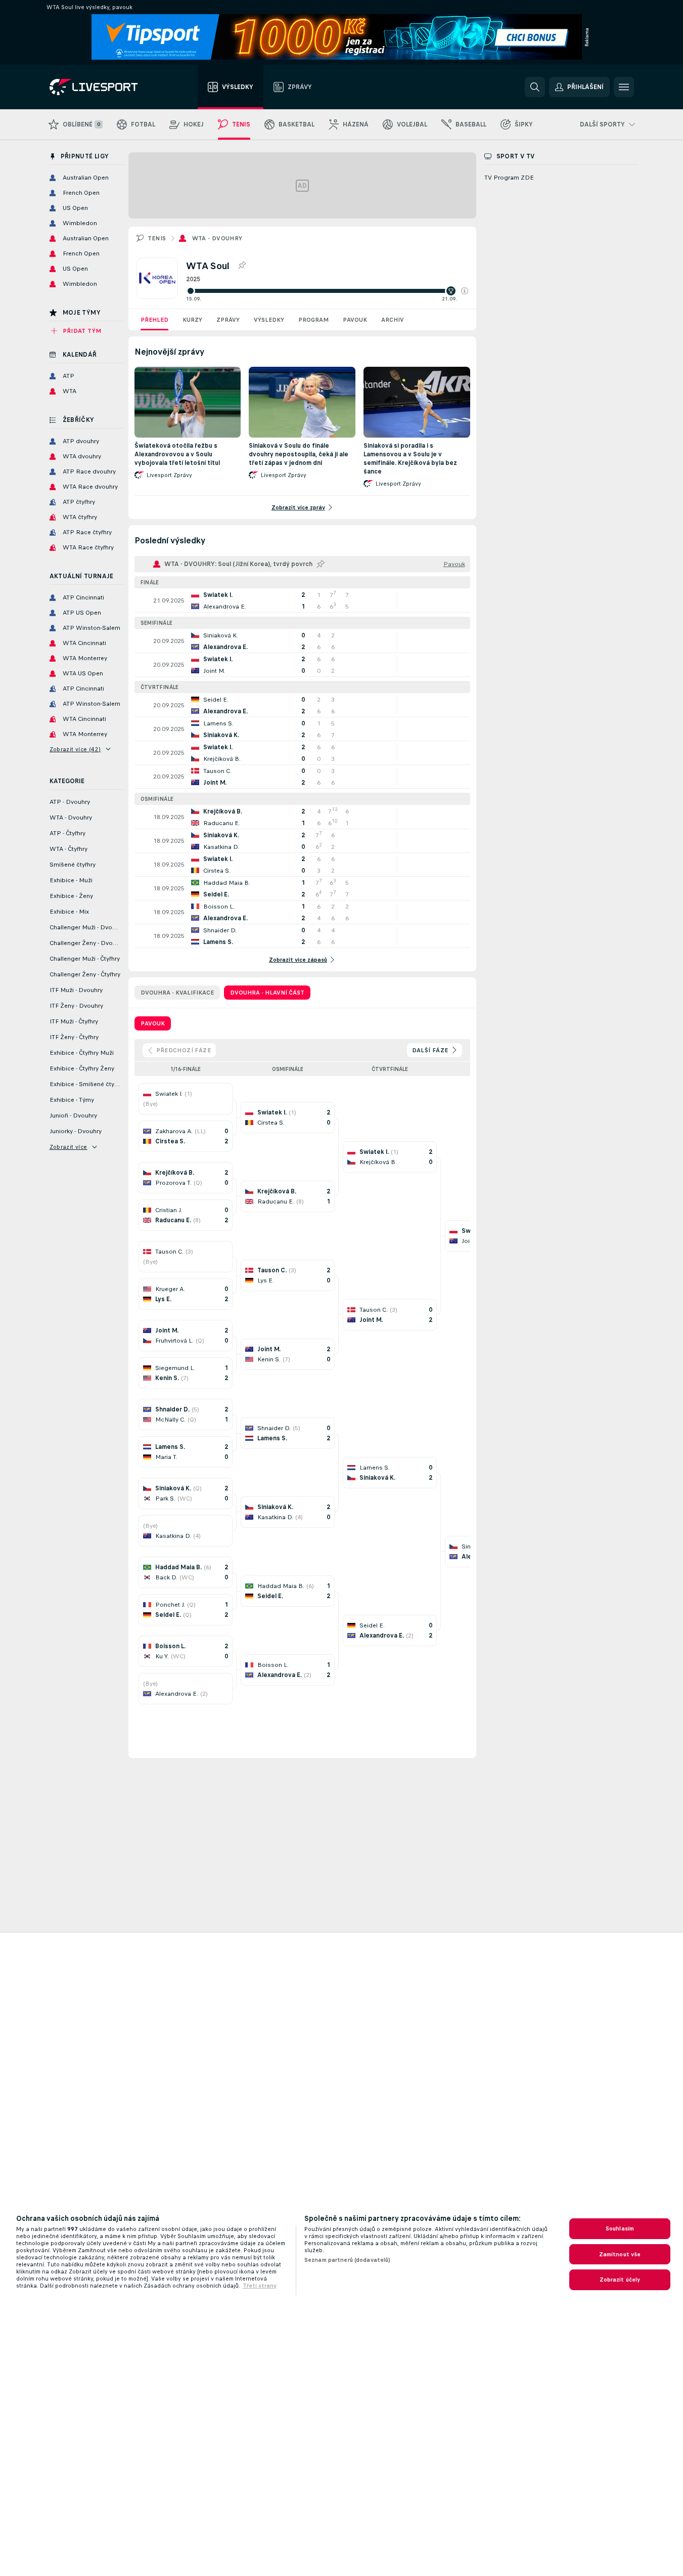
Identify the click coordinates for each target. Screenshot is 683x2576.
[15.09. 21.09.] (327, 291)
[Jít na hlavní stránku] (106, 87)
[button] (465, 291)
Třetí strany (260, 2286)
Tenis (157, 238)
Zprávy (228, 320)
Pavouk (355, 320)
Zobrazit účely (620, 2280)
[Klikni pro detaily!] (302, 600)
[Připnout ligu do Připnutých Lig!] (242, 266)
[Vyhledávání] (535, 87)
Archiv (393, 320)
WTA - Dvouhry (217, 238)
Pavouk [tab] (153, 1023)
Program (313, 320)
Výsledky (269, 320)
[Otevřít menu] (624, 87)
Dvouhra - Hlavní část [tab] (267, 993)
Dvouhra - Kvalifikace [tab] (177, 993)
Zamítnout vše (620, 2254)
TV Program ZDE (509, 178)
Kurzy (192, 320)
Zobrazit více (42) (75, 749)
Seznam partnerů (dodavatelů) (347, 2260)
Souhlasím (620, 2228)
